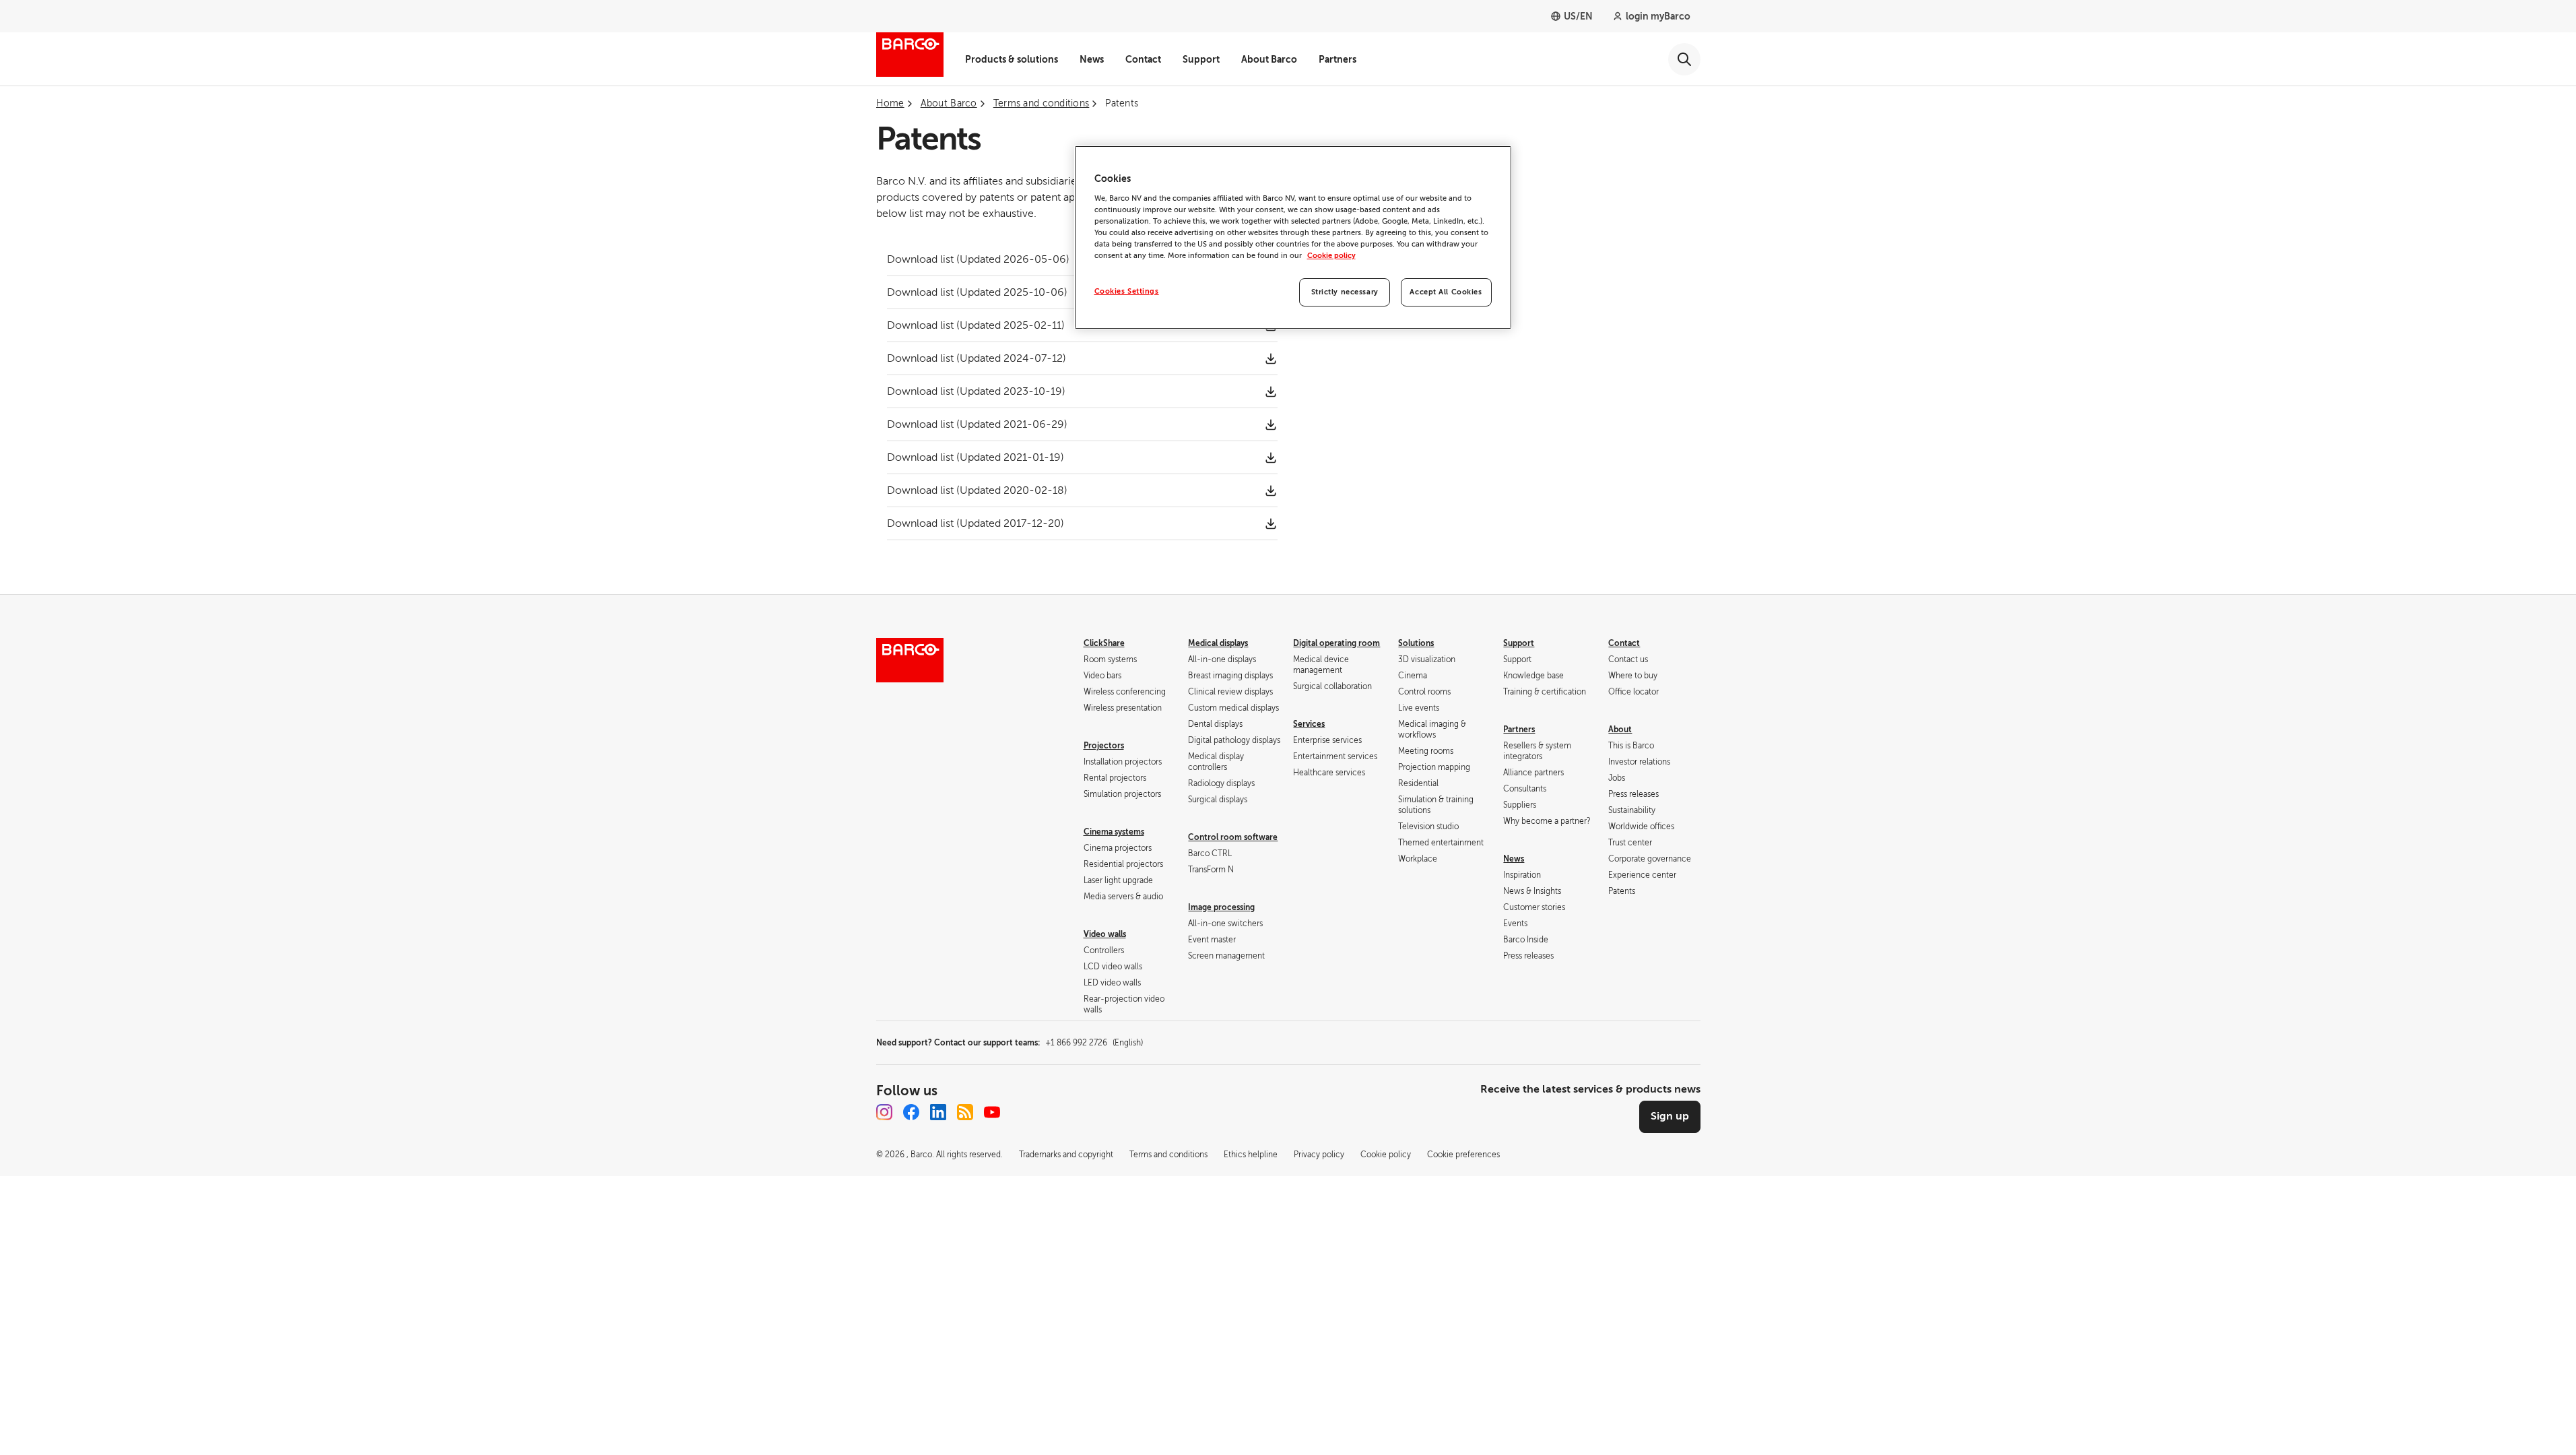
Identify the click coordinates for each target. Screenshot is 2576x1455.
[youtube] (992, 1112)
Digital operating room (1336, 643)
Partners (1337, 59)
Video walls (1105, 934)
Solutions (1416, 643)
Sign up (1670, 1116)
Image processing (1221, 907)
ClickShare (1104, 643)
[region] (1293, 237)
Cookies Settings (1127, 291)
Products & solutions (1012, 59)
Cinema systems (1114, 832)
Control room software (1233, 837)
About (1620, 730)
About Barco (1269, 59)
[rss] (965, 1112)
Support (1201, 59)
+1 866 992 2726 (1094, 1043)
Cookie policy (1331, 256)
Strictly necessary (1345, 292)
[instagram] (884, 1112)
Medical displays (1218, 643)
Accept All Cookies (1446, 292)
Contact (1143, 59)
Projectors (1104, 746)
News (1092, 59)
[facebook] (911, 1112)
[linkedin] (938, 1112)
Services (1309, 724)
